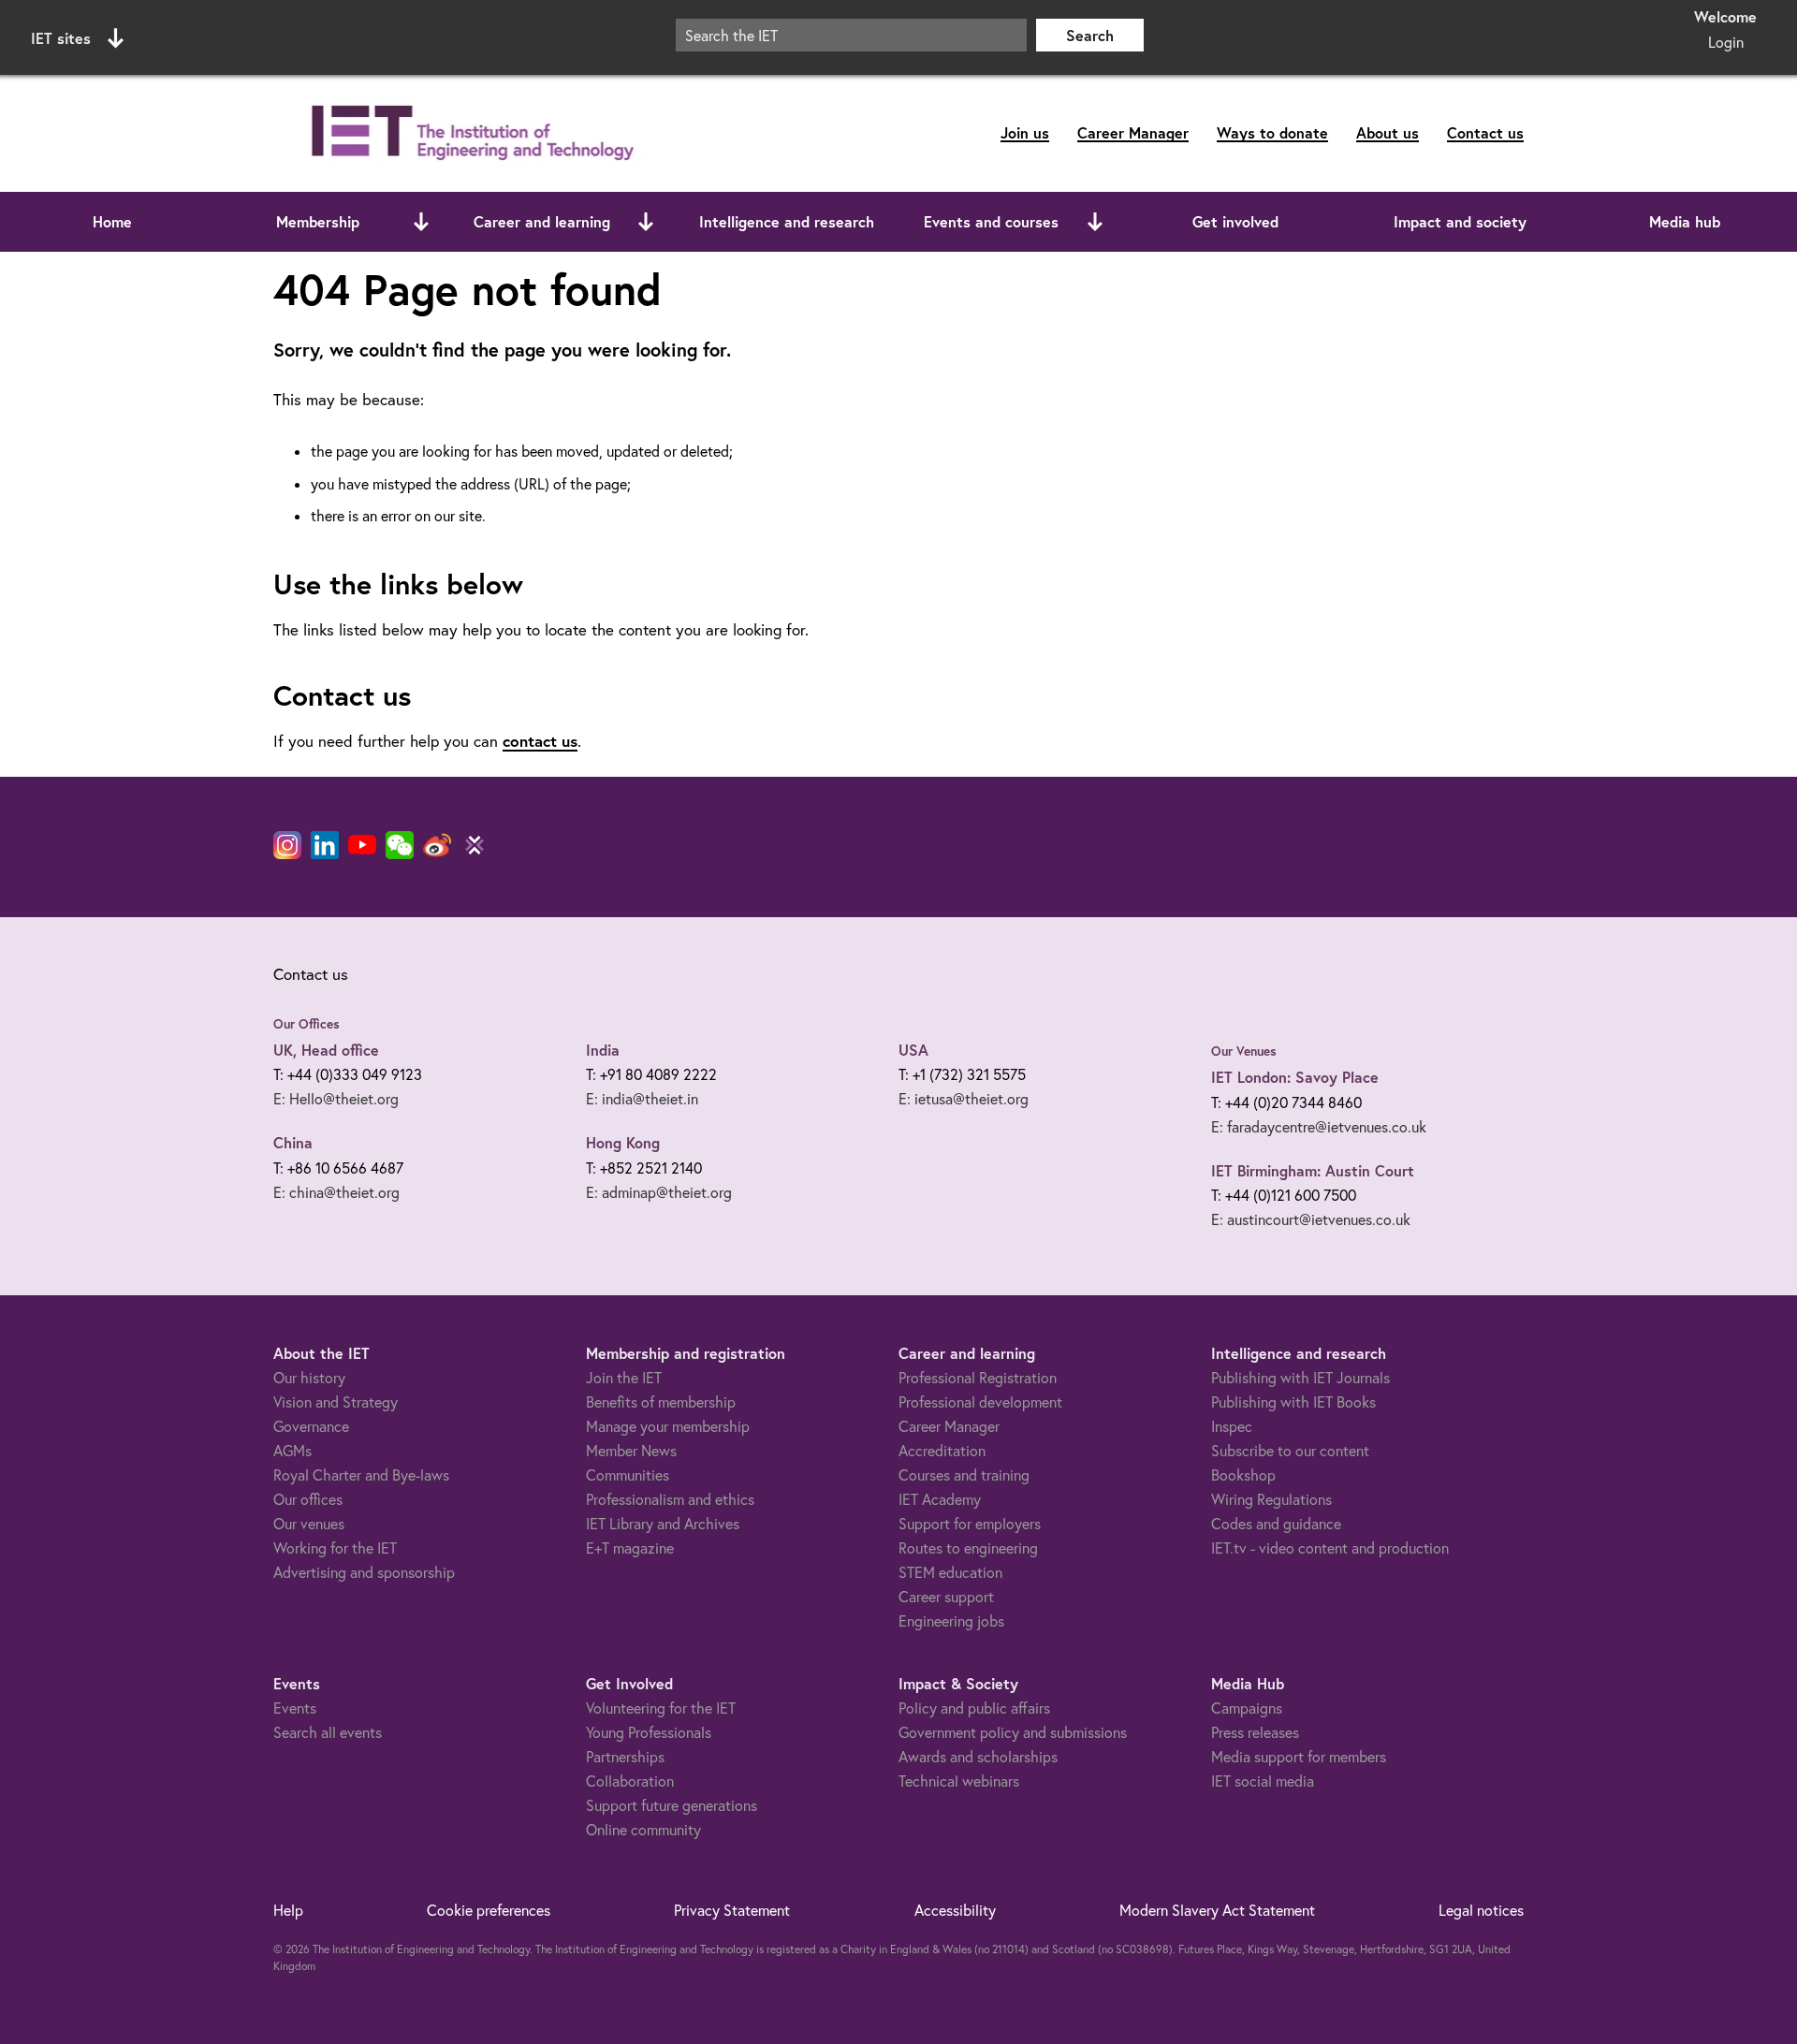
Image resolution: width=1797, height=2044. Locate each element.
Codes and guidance (1276, 1524)
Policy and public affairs (974, 1708)
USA (913, 1050)
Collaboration (630, 1781)
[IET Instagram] (287, 845)
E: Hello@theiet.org (336, 1099)
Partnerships (625, 1757)
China (293, 1142)
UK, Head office (326, 1050)
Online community (643, 1830)
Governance (311, 1426)
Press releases (1255, 1732)
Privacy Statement (732, 1910)
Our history (309, 1378)
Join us (1025, 132)
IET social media (1263, 1781)
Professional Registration (978, 1378)
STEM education (950, 1572)
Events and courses (991, 221)
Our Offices (307, 1024)
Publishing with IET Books (1293, 1402)
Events (295, 1708)
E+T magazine (630, 1548)
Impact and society (1460, 221)
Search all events (328, 1732)
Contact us (1485, 132)
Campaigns (1247, 1708)
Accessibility (955, 1910)
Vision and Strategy (336, 1402)
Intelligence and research (787, 221)
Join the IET (624, 1378)
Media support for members (1299, 1757)
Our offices (308, 1499)
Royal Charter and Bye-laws (361, 1475)
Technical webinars (959, 1781)
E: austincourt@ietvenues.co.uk (1311, 1219)
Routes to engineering (968, 1548)
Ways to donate (1272, 132)
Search (1090, 35)
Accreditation (942, 1451)
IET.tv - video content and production (1330, 1548)
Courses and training (964, 1475)
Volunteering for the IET (661, 1708)
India (603, 1050)
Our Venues (1244, 1051)
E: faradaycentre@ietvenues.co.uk (1319, 1127)
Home (112, 221)
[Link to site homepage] (469, 133)
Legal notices (1481, 1910)
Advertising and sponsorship (364, 1572)
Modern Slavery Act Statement (1217, 1910)
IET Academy (940, 1499)
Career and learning (542, 221)
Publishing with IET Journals (1300, 1378)
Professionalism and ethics (670, 1499)
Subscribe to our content (1290, 1451)
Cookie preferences (489, 1910)
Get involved (1235, 221)
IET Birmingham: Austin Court (1313, 1170)
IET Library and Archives (663, 1524)
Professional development (980, 1402)
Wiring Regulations (1271, 1499)
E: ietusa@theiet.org (964, 1099)
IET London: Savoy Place (1295, 1077)
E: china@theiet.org (336, 1192)
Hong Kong (623, 1142)
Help (288, 1910)
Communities (628, 1475)
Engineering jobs (951, 1621)
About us (1388, 132)
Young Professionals (649, 1732)
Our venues (309, 1524)
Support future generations (672, 1805)
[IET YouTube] (362, 849)
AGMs (292, 1451)
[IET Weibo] (437, 845)
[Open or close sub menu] (421, 222)
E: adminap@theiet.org (659, 1192)
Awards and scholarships (978, 1757)
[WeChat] (400, 845)
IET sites (61, 38)
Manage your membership (668, 1426)
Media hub (1685, 221)
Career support (946, 1597)
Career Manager (1133, 132)
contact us (540, 741)
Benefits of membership (661, 1402)
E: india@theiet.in (642, 1099)
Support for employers (970, 1524)
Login (1726, 42)
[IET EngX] (475, 845)
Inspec (1232, 1426)
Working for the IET (335, 1548)
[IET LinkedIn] (325, 845)
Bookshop (1243, 1475)
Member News (631, 1451)
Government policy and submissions (1013, 1732)
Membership (318, 221)
